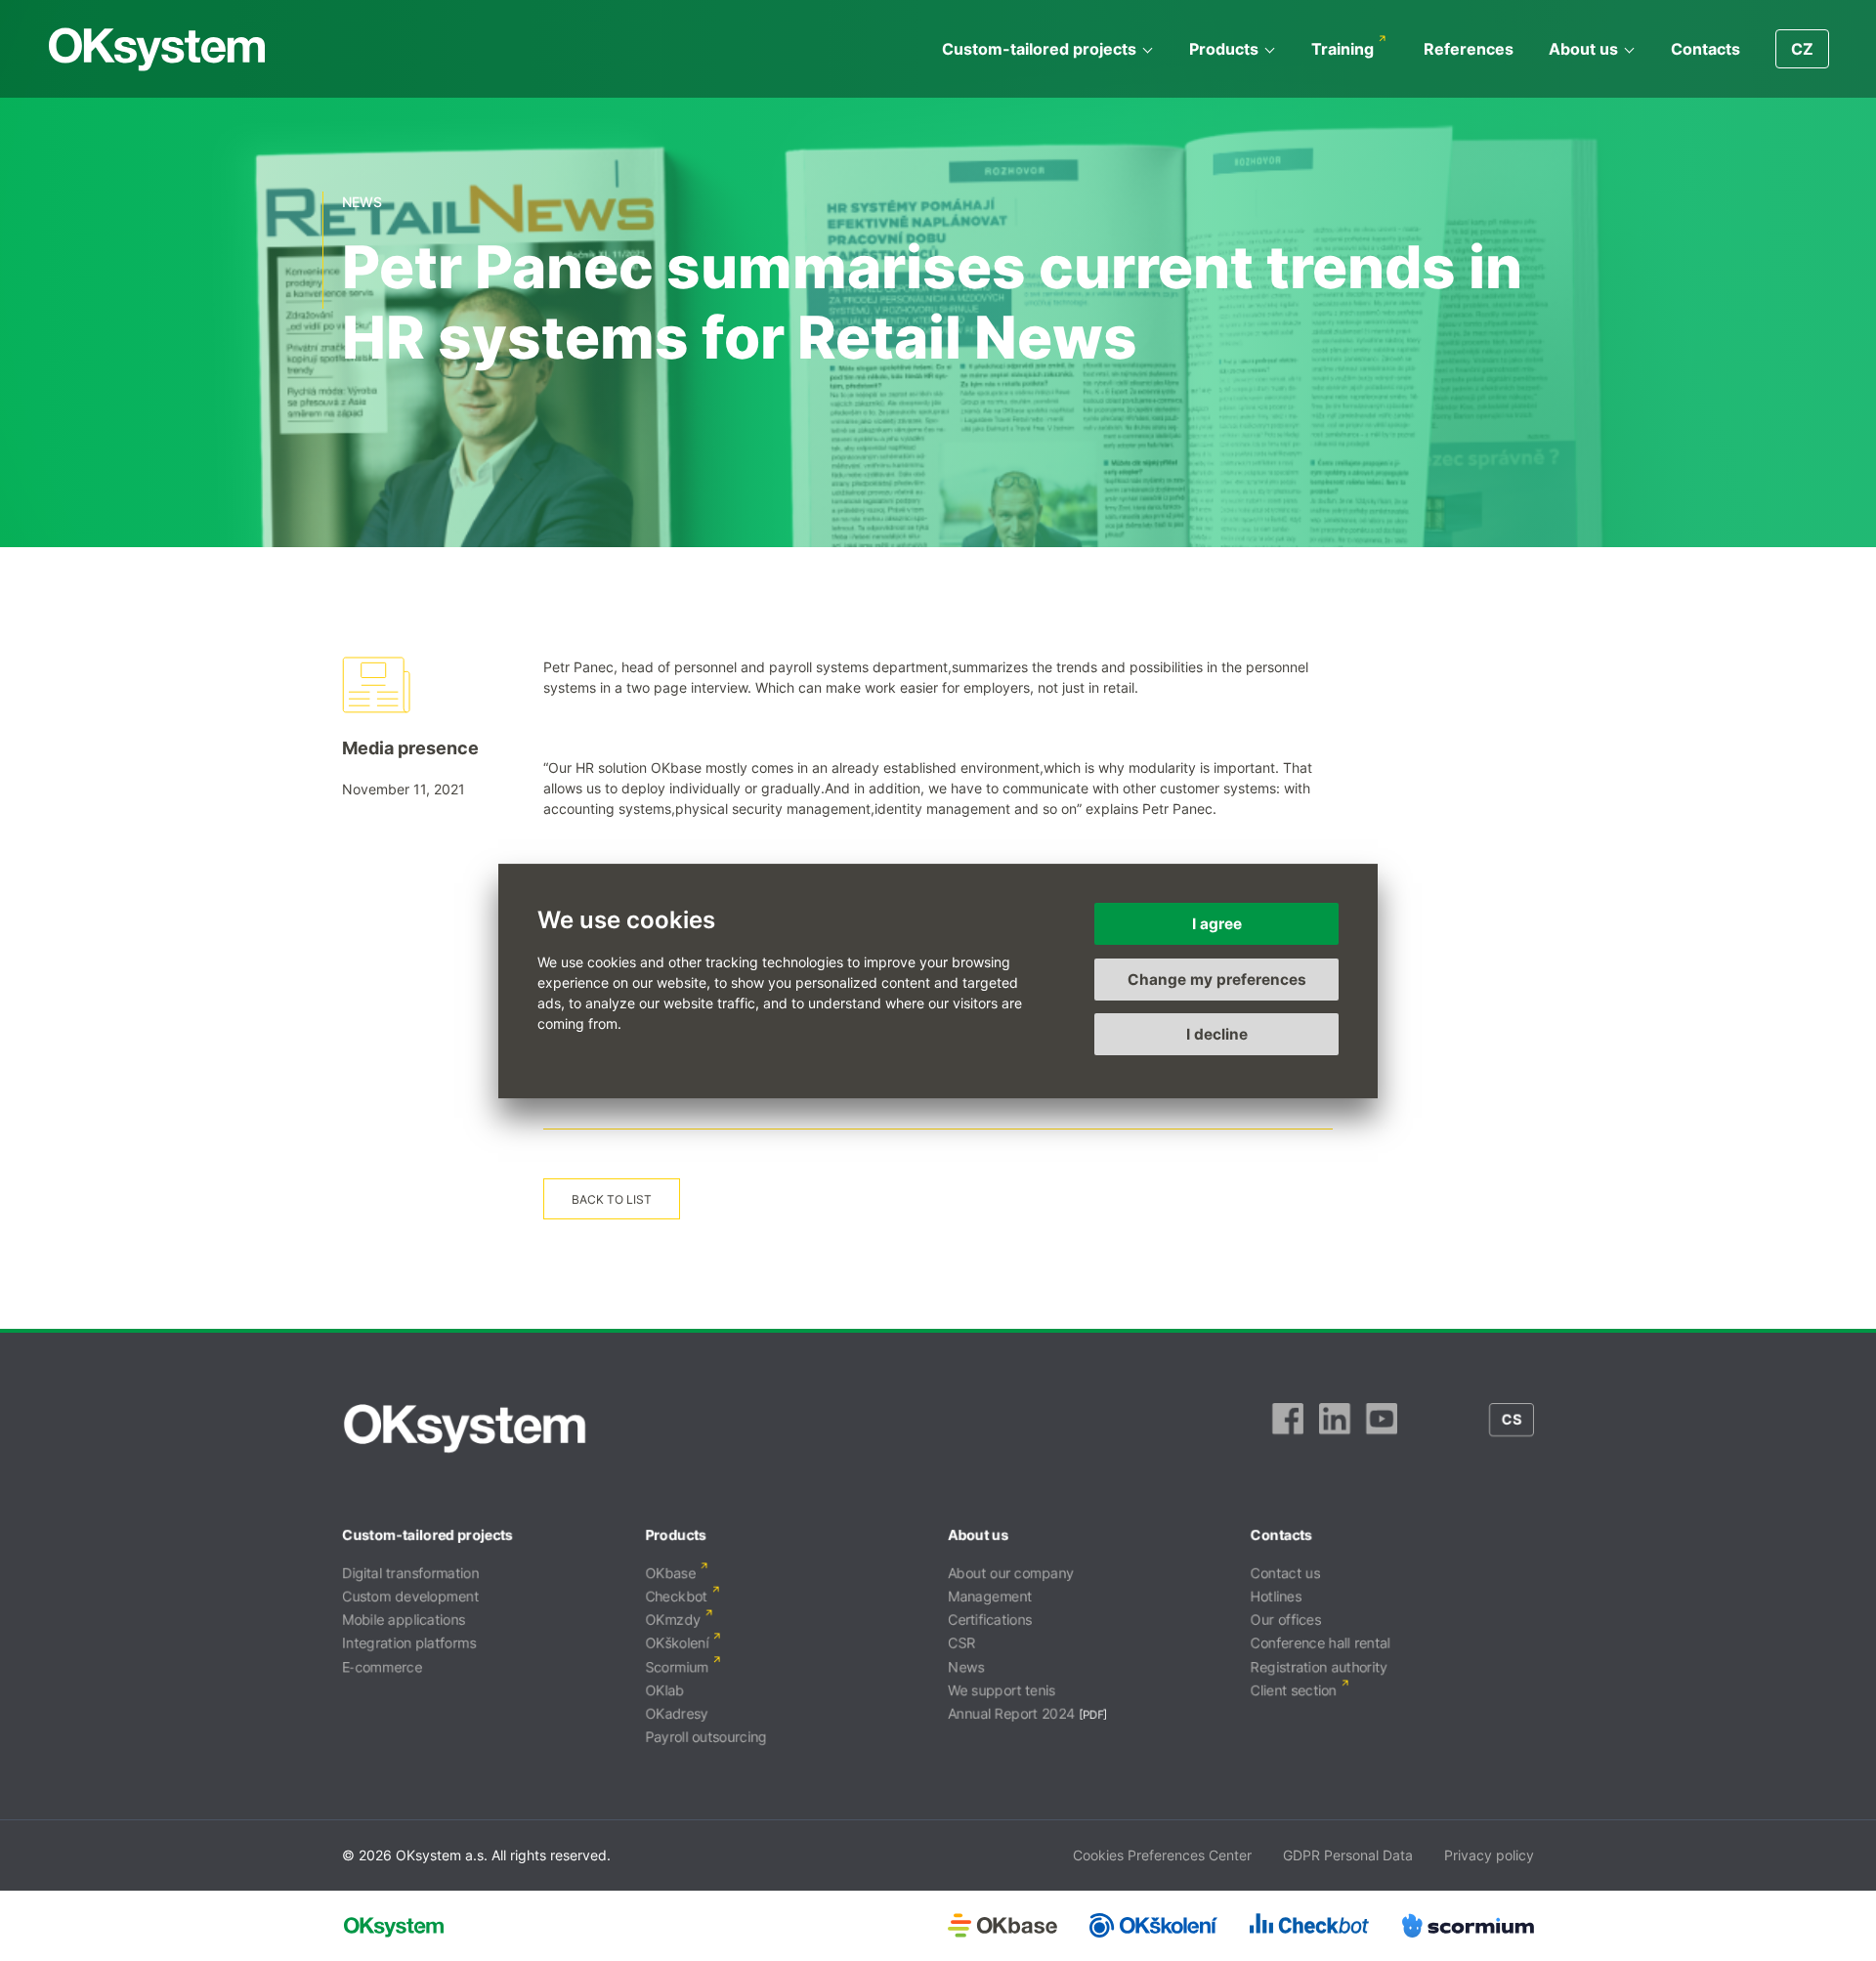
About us (1583, 49)
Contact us (1285, 1573)
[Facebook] (1288, 1428)
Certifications (990, 1620)
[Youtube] (1382, 1428)
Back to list (612, 1199)
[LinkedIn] (1335, 1428)
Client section (1294, 1690)
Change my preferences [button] (1217, 979)
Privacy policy (1489, 1855)
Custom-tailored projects (1039, 49)
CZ (1802, 49)
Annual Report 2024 (1011, 1713)
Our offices (1286, 1620)
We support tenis (1002, 1690)
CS (1512, 1419)
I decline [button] (1217, 1034)
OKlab (664, 1690)
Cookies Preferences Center (1162, 1855)
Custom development (410, 1596)
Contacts (1705, 49)
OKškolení (677, 1643)
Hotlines (1276, 1596)
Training (1343, 49)
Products (1224, 49)
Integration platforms (409, 1643)
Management (990, 1596)
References (1469, 49)
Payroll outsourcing (706, 1737)
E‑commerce (382, 1666)
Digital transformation (410, 1573)
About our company (1011, 1573)
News (966, 1666)
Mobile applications (404, 1620)
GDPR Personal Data (1348, 1855)
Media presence (410, 748)
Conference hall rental (1321, 1643)
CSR (961, 1643)
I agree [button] (1217, 924)
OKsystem (157, 49)
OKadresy (677, 1713)
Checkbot (676, 1596)
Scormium (677, 1666)
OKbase (670, 1573)
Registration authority (1319, 1666)
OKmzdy (673, 1620)
